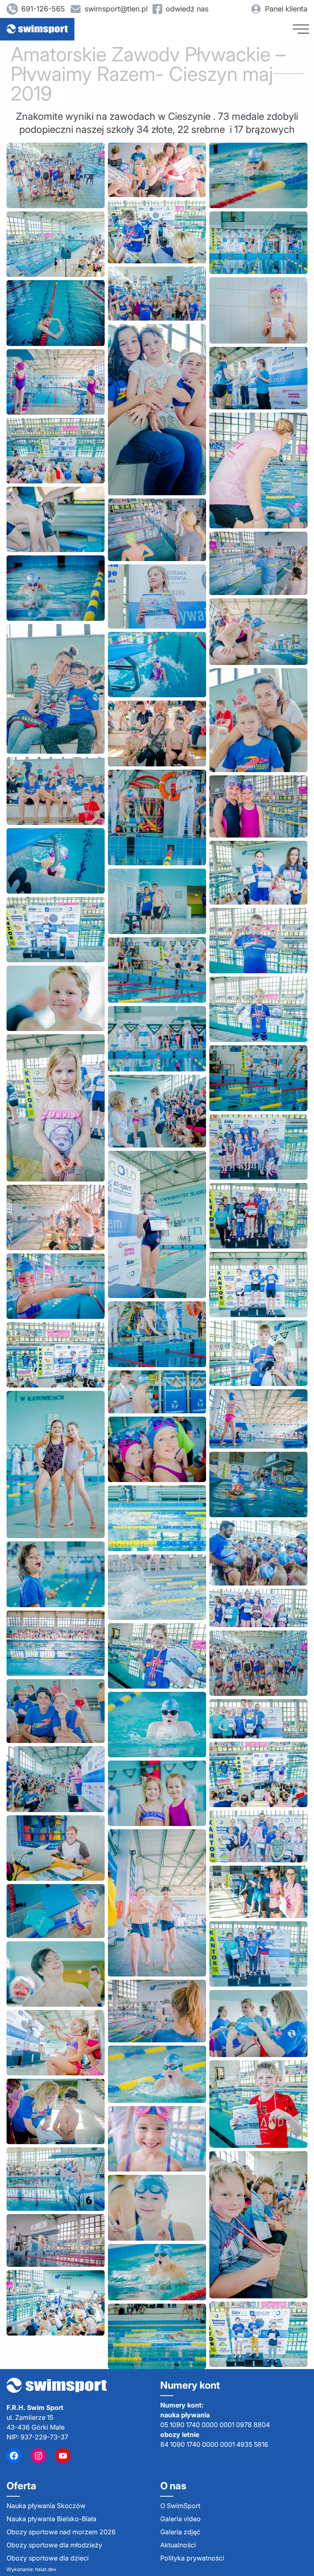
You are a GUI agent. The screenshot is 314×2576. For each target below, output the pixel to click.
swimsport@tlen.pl (116, 9)
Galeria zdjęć (180, 2532)
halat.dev (46, 2569)
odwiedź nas (187, 9)
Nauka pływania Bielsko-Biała (52, 2519)
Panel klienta (286, 9)
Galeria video (181, 2519)
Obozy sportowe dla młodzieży (54, 2545)
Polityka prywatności (192, 2558)
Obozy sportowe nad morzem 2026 (61, 2532)
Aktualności (178, 2545)
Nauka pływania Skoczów (46, 2506)
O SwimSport (180, 2506)
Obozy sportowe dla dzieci (48, 2558)
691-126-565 (43, 9)
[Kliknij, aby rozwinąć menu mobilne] (301, 29)
